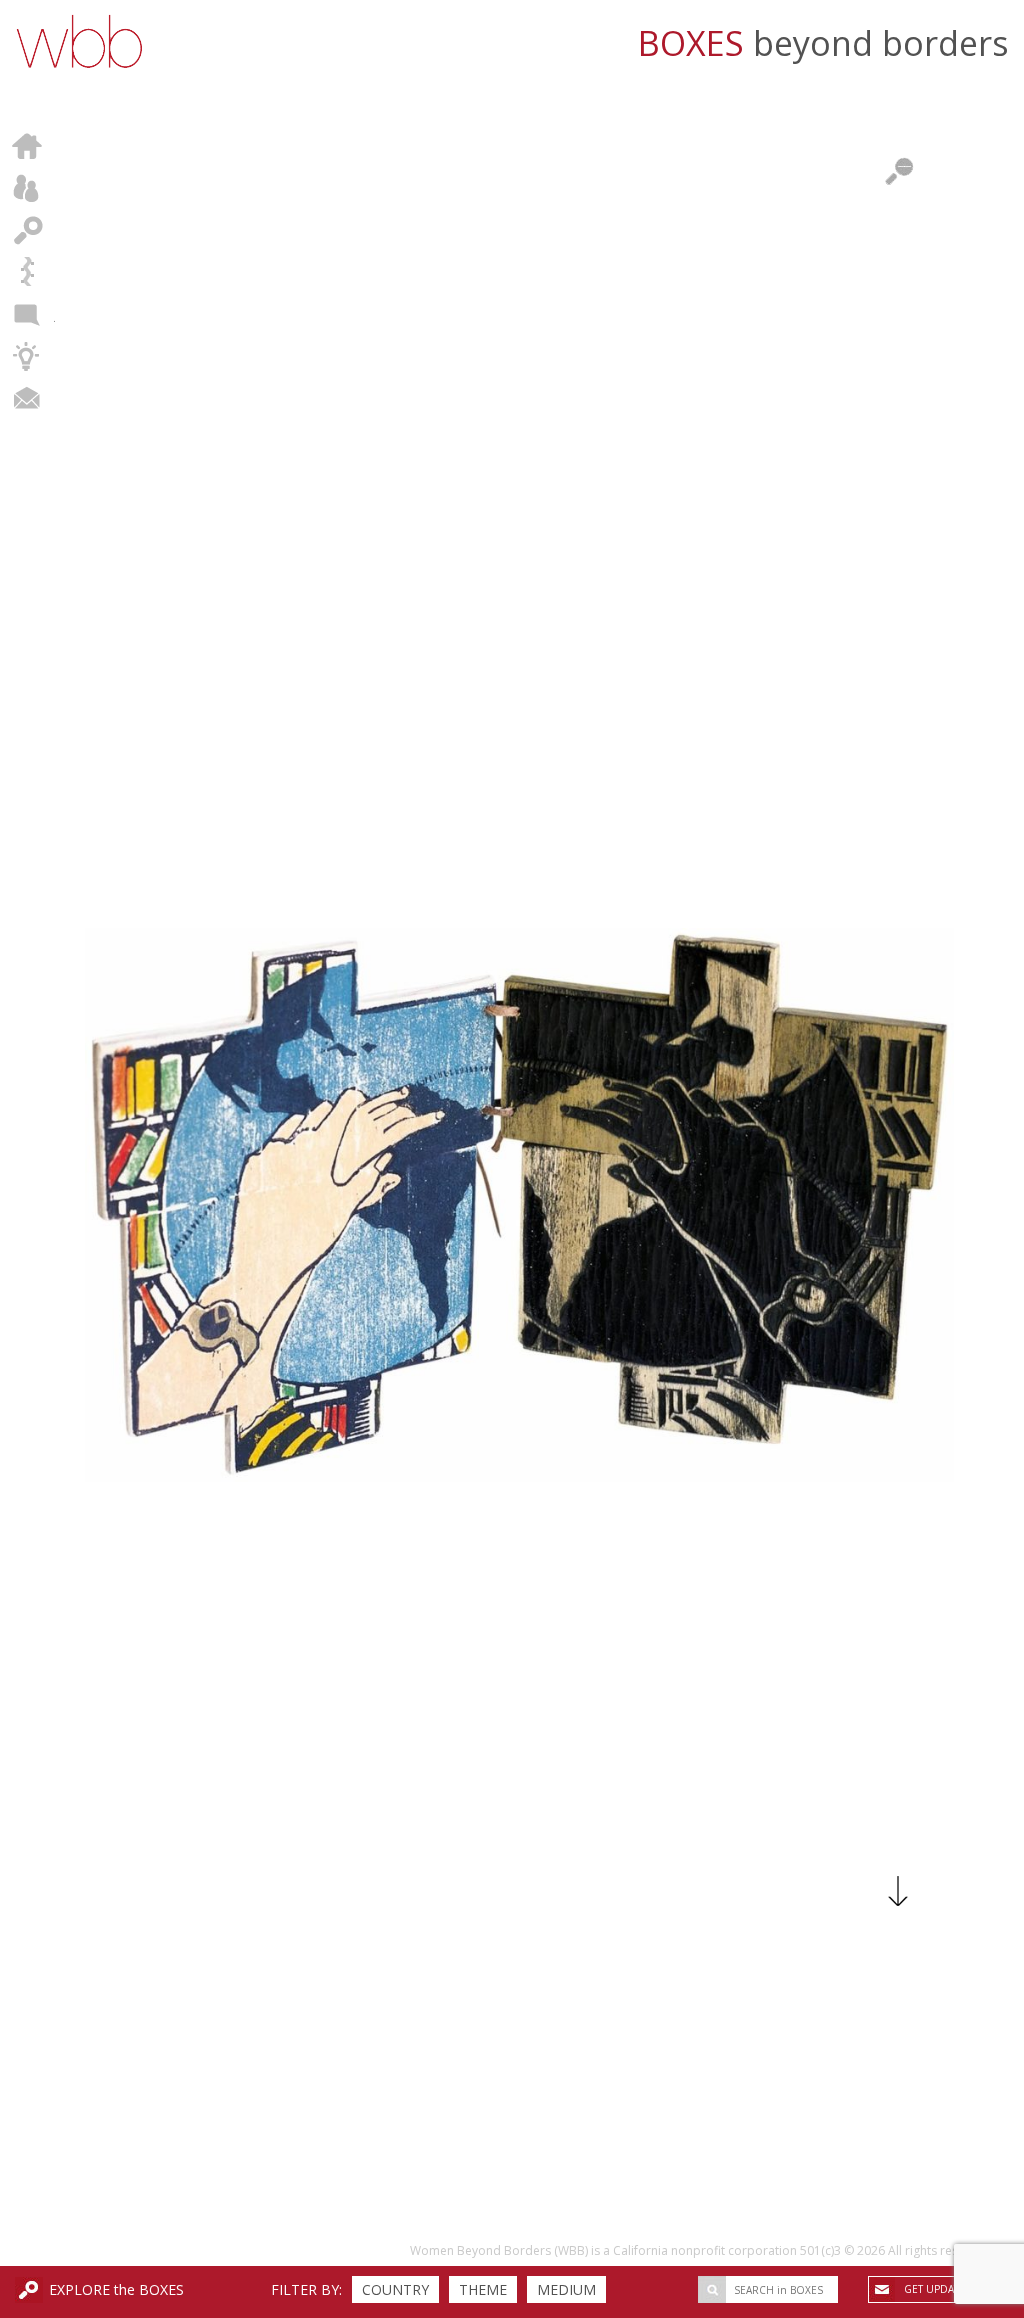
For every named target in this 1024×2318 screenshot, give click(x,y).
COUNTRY (395, 2289)
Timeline (27, 272)
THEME (483, 2289)
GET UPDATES (937, 2289)
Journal (27, 314)
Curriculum (27, 356)
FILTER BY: (306, 2289)
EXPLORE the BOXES (116, 2289)
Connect (27, 398)
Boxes (27, 230)
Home (27, 146)
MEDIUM (566, 2289)
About (27, 188)
